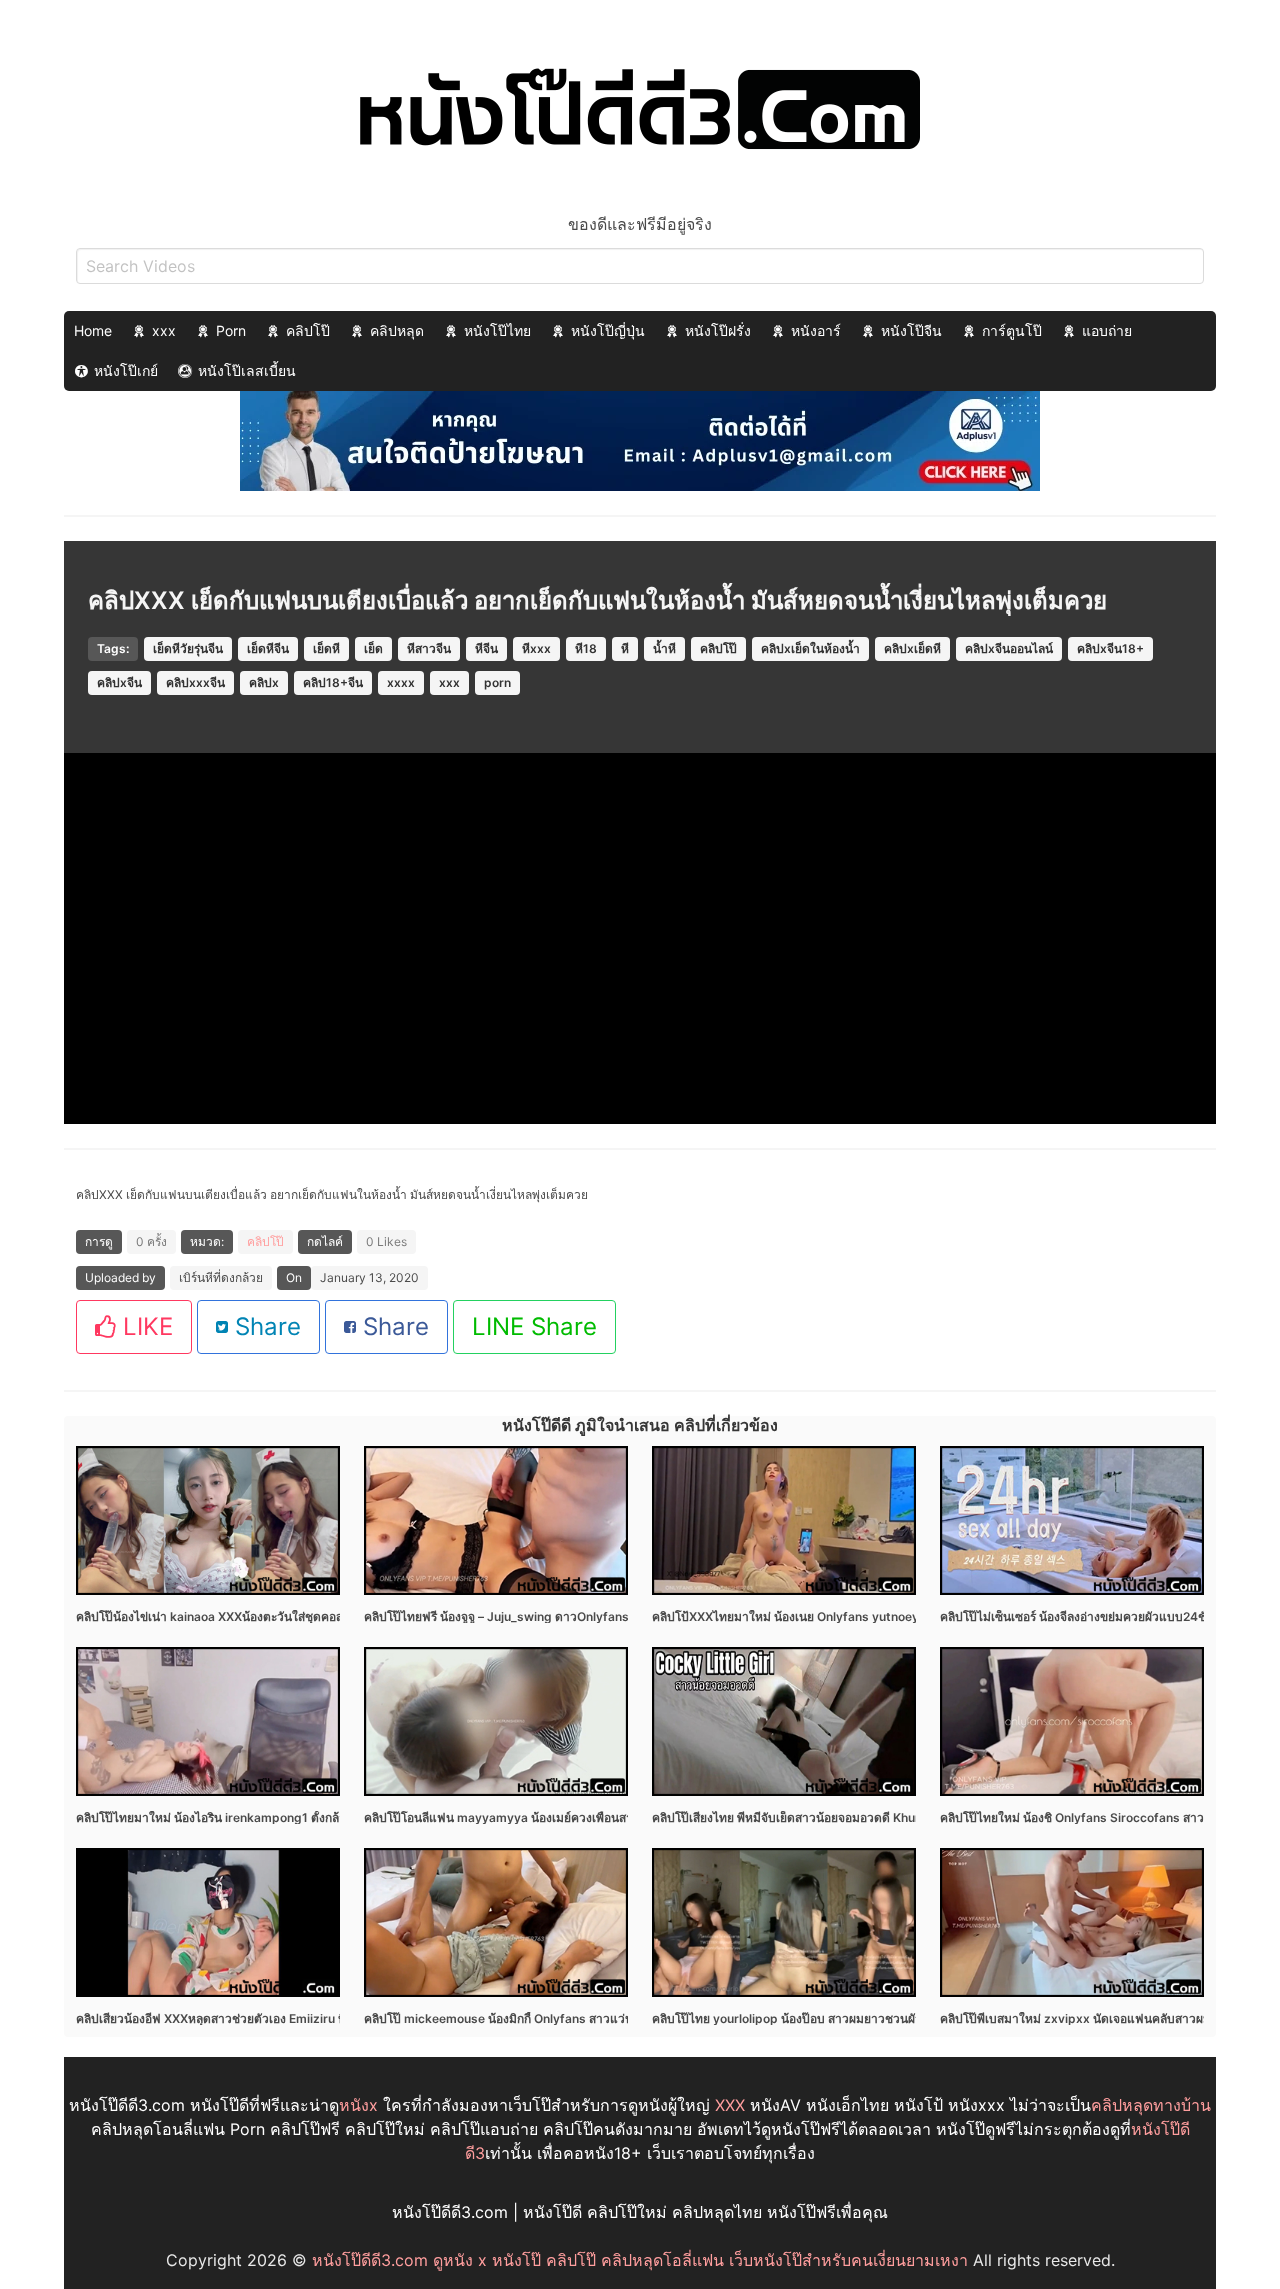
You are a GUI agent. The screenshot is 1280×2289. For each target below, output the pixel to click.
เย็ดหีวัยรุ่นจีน (188, 648)
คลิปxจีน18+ (1110, 648)
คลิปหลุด (397, 330)
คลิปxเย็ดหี (912, 648)
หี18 (586, 648)
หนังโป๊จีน (911, 330)
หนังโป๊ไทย (497, 330)
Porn (231, 330)
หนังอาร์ (816, 330)
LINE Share (534, 1326)
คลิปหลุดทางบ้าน (1151, 2105)
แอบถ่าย (1107, 330)
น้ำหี (664, 648)
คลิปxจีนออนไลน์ (1009, 648)
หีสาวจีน (429, 648)
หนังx (358, 2105)
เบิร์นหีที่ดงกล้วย (221, 1277)
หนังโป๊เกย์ (126, 370)
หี (625, 648)
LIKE (144, 1326)
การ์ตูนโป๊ (1012, 330)
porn (497, 682)
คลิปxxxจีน (195, 682)
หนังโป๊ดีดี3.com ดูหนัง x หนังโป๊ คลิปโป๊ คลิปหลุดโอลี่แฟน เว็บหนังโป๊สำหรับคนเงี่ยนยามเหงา (640, 2260)
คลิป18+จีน (333, 682)
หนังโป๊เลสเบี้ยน (247, 370)
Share (264, 1326)
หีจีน (486, 648)
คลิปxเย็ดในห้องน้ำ (810, 648)
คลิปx (264, 682)
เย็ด (373, 648)
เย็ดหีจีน (268, 648)
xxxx (401, 682)
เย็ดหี (326, 648)
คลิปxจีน (119, 682)
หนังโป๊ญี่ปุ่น (608, 330)
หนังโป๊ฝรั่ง (718, 330)
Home (93, 330)
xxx (164, 330)
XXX (730, 2105)
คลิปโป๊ (308, 330)
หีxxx (536, 648)
